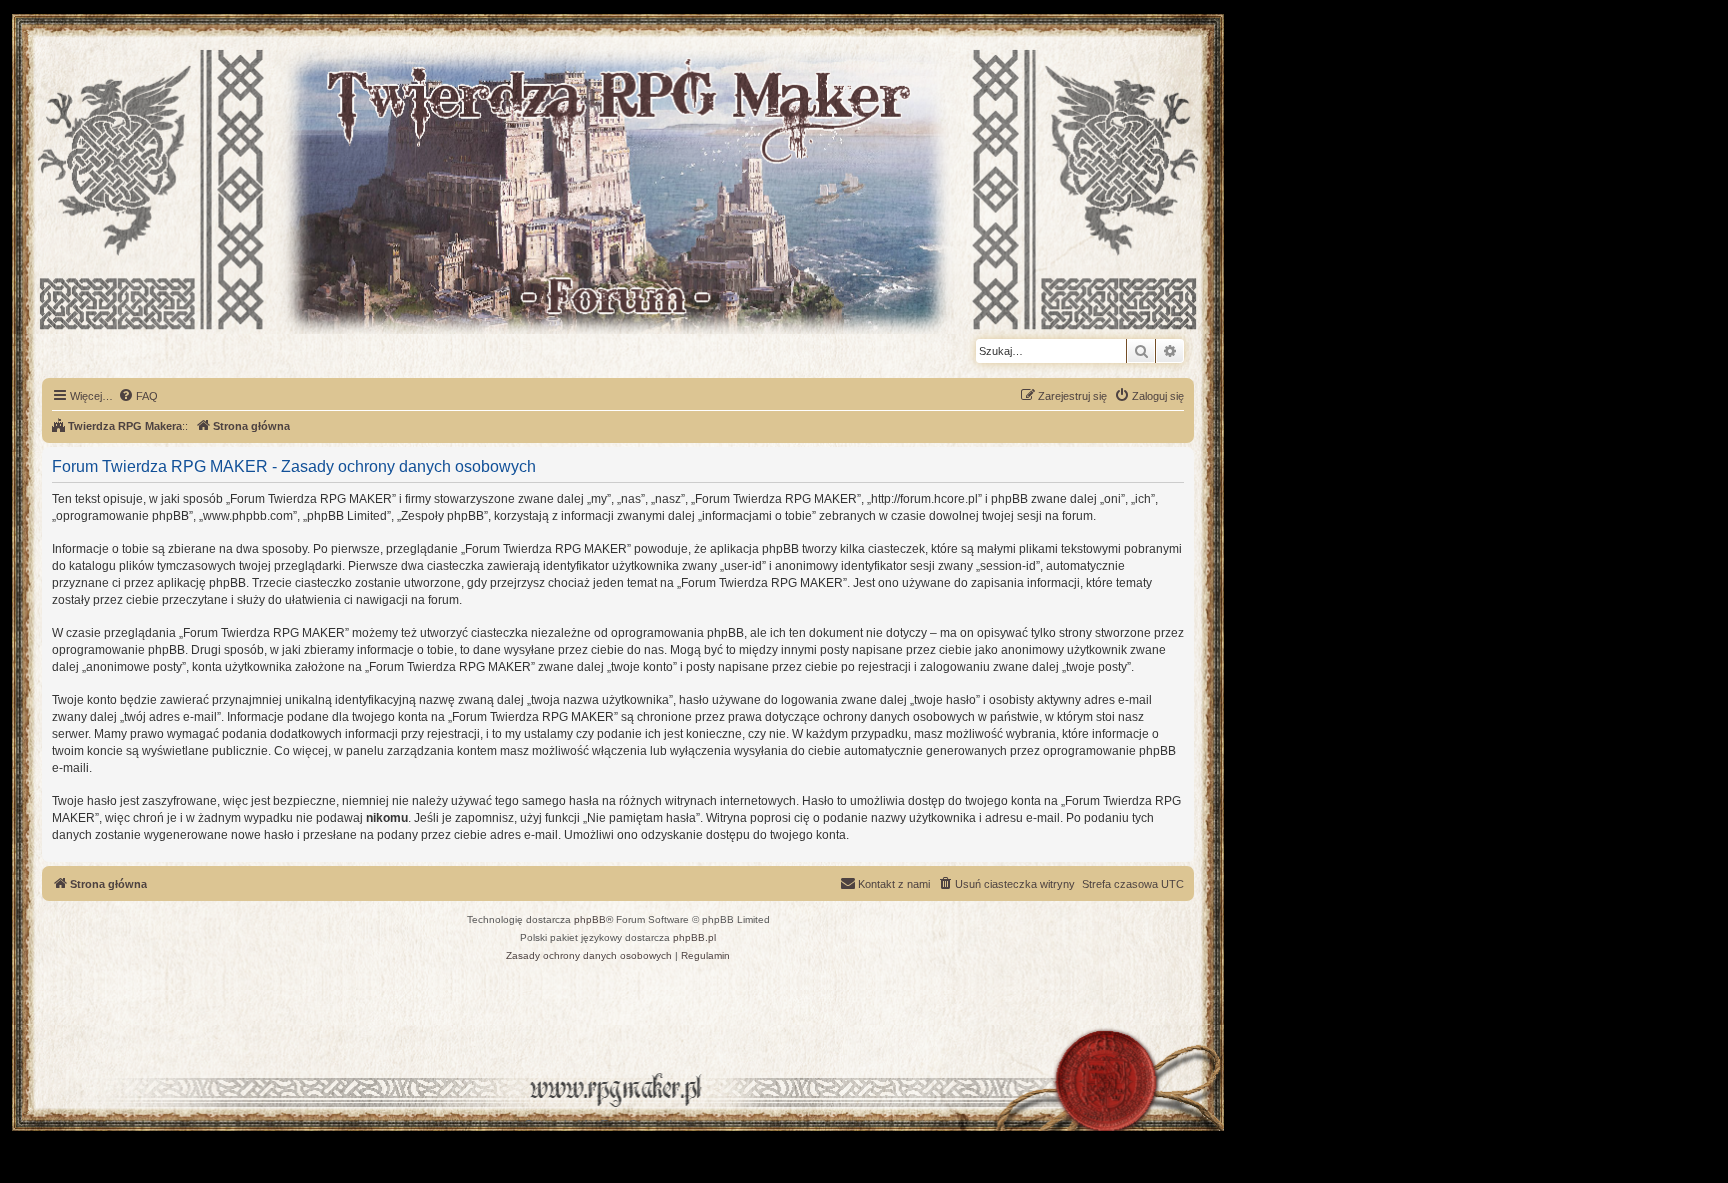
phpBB (590, 919)
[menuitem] (138, 396)
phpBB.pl (694, 937)
